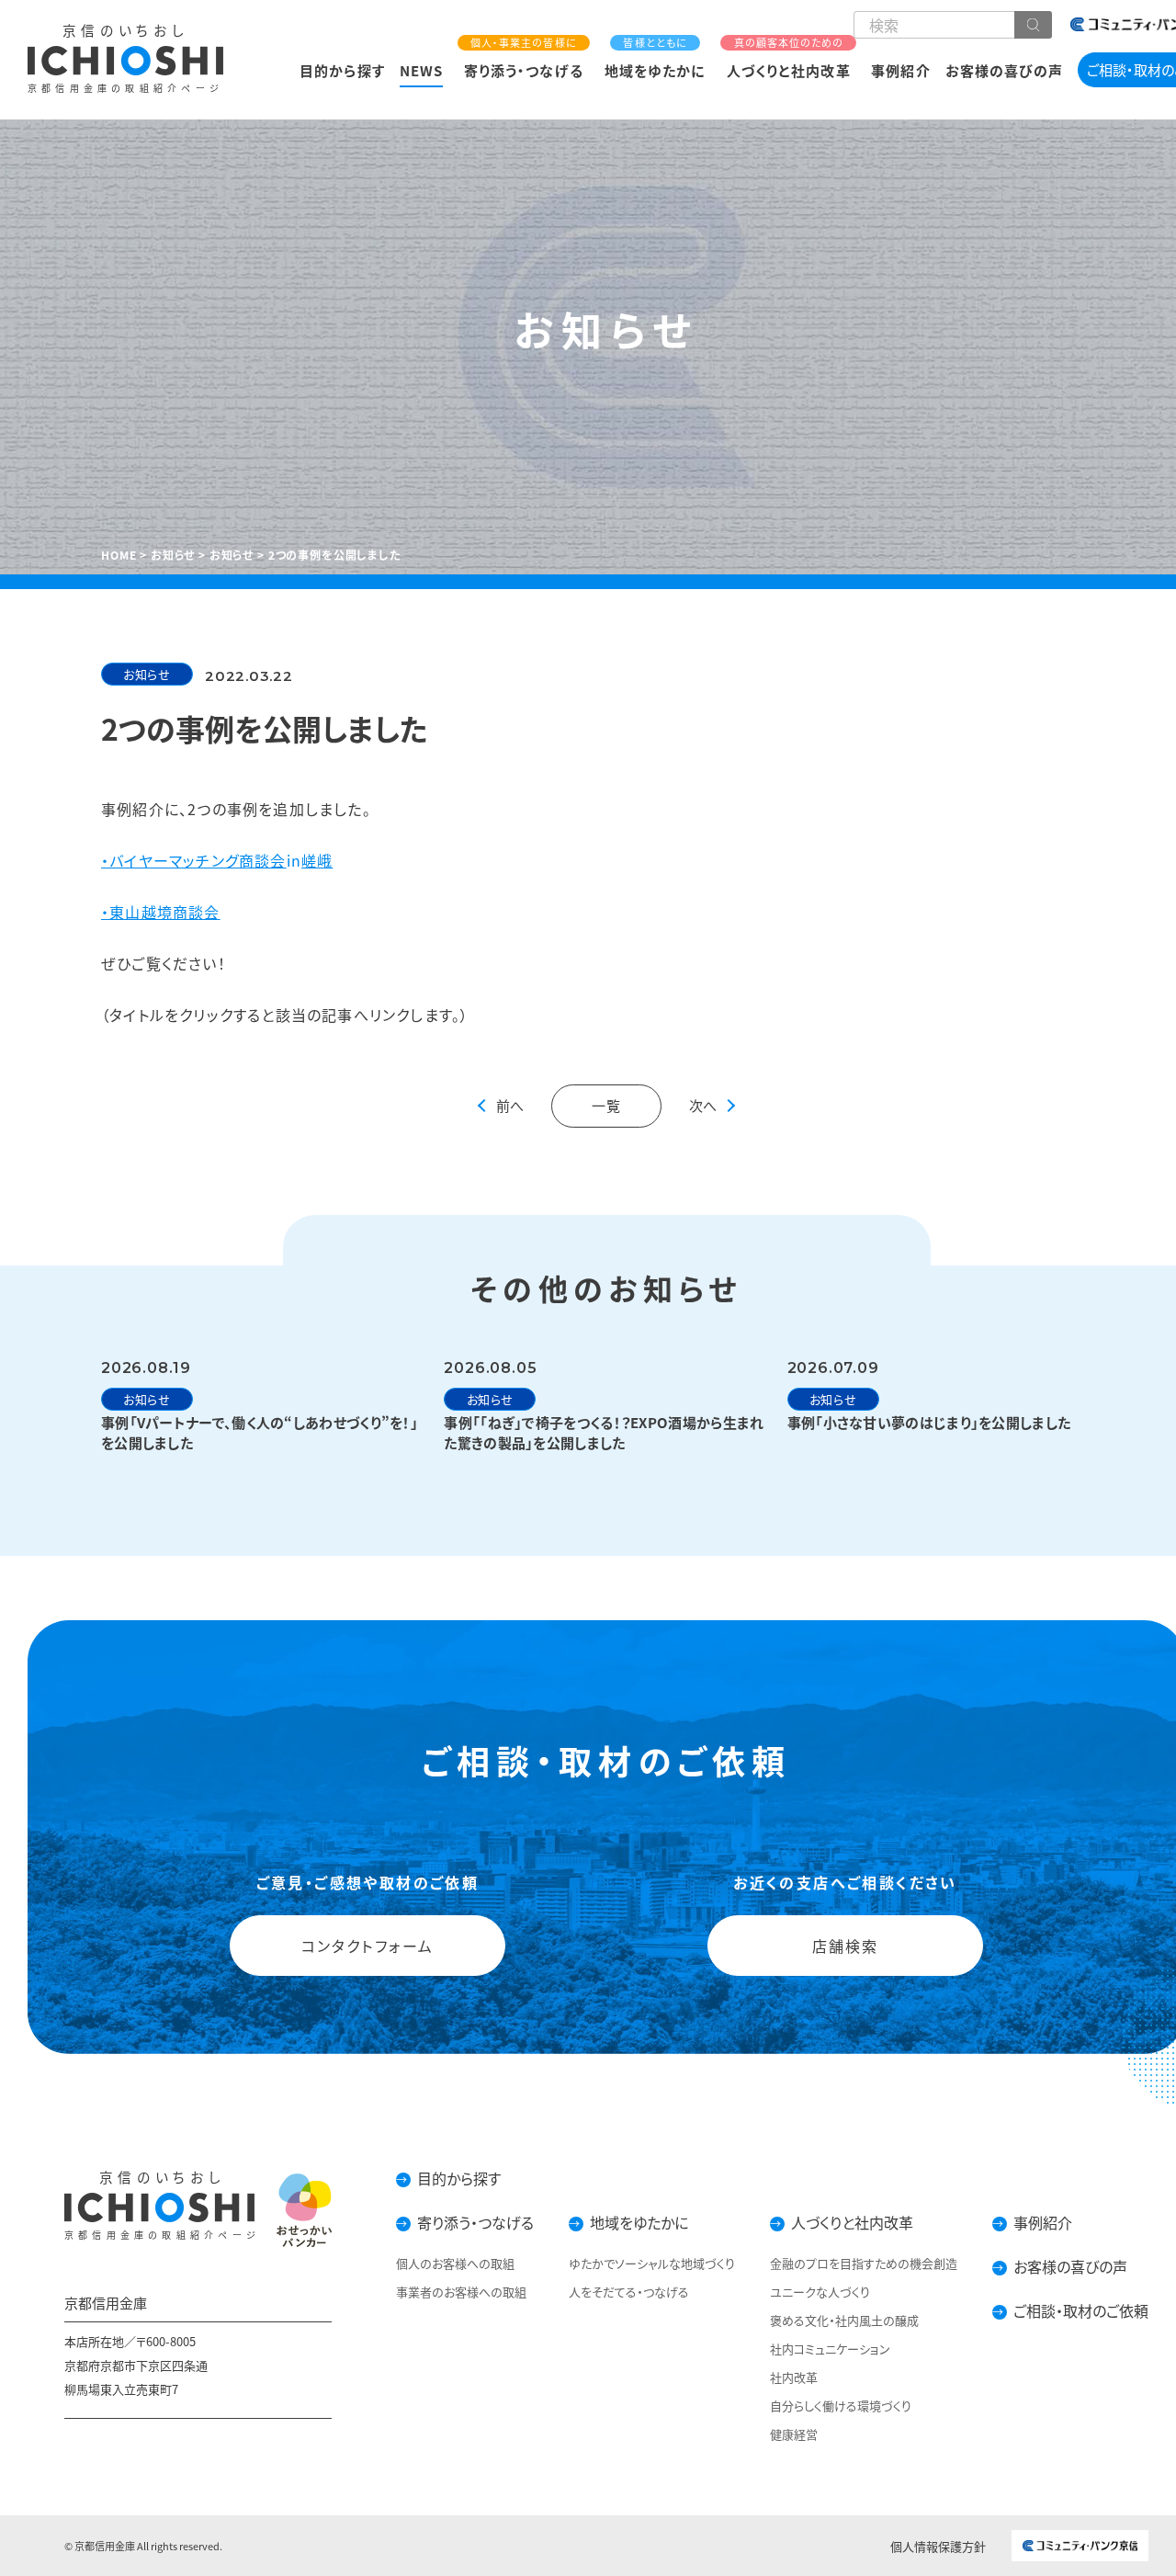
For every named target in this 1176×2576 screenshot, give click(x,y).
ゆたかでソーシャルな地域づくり (652, 2263)
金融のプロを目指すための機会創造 (864, 2263)
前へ (510, 1105)
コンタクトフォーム (367, 1945)
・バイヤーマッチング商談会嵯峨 (217, 860)
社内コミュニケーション (830, 2349)
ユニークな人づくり (820, 2292)
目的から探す (342, 70)
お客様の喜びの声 (1004, 70)
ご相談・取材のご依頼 (1081, 2310)
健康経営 (794, 2434)
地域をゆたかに (655, 58)
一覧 (607, 1105)
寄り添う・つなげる (523, 58)
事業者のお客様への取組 (461, 2292)
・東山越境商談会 (161, 912)
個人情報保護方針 (938, 2546)
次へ (703, 1105)
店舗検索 (845, 1945)
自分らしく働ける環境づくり (841, 2406)
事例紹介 (900, 70)
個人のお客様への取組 (455, 2263)
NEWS (421, 70)
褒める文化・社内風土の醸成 (844, 2320)
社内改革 (794, 2377)
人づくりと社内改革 (788, 58)
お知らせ (147, 674)
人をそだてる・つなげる (629, 2292)
